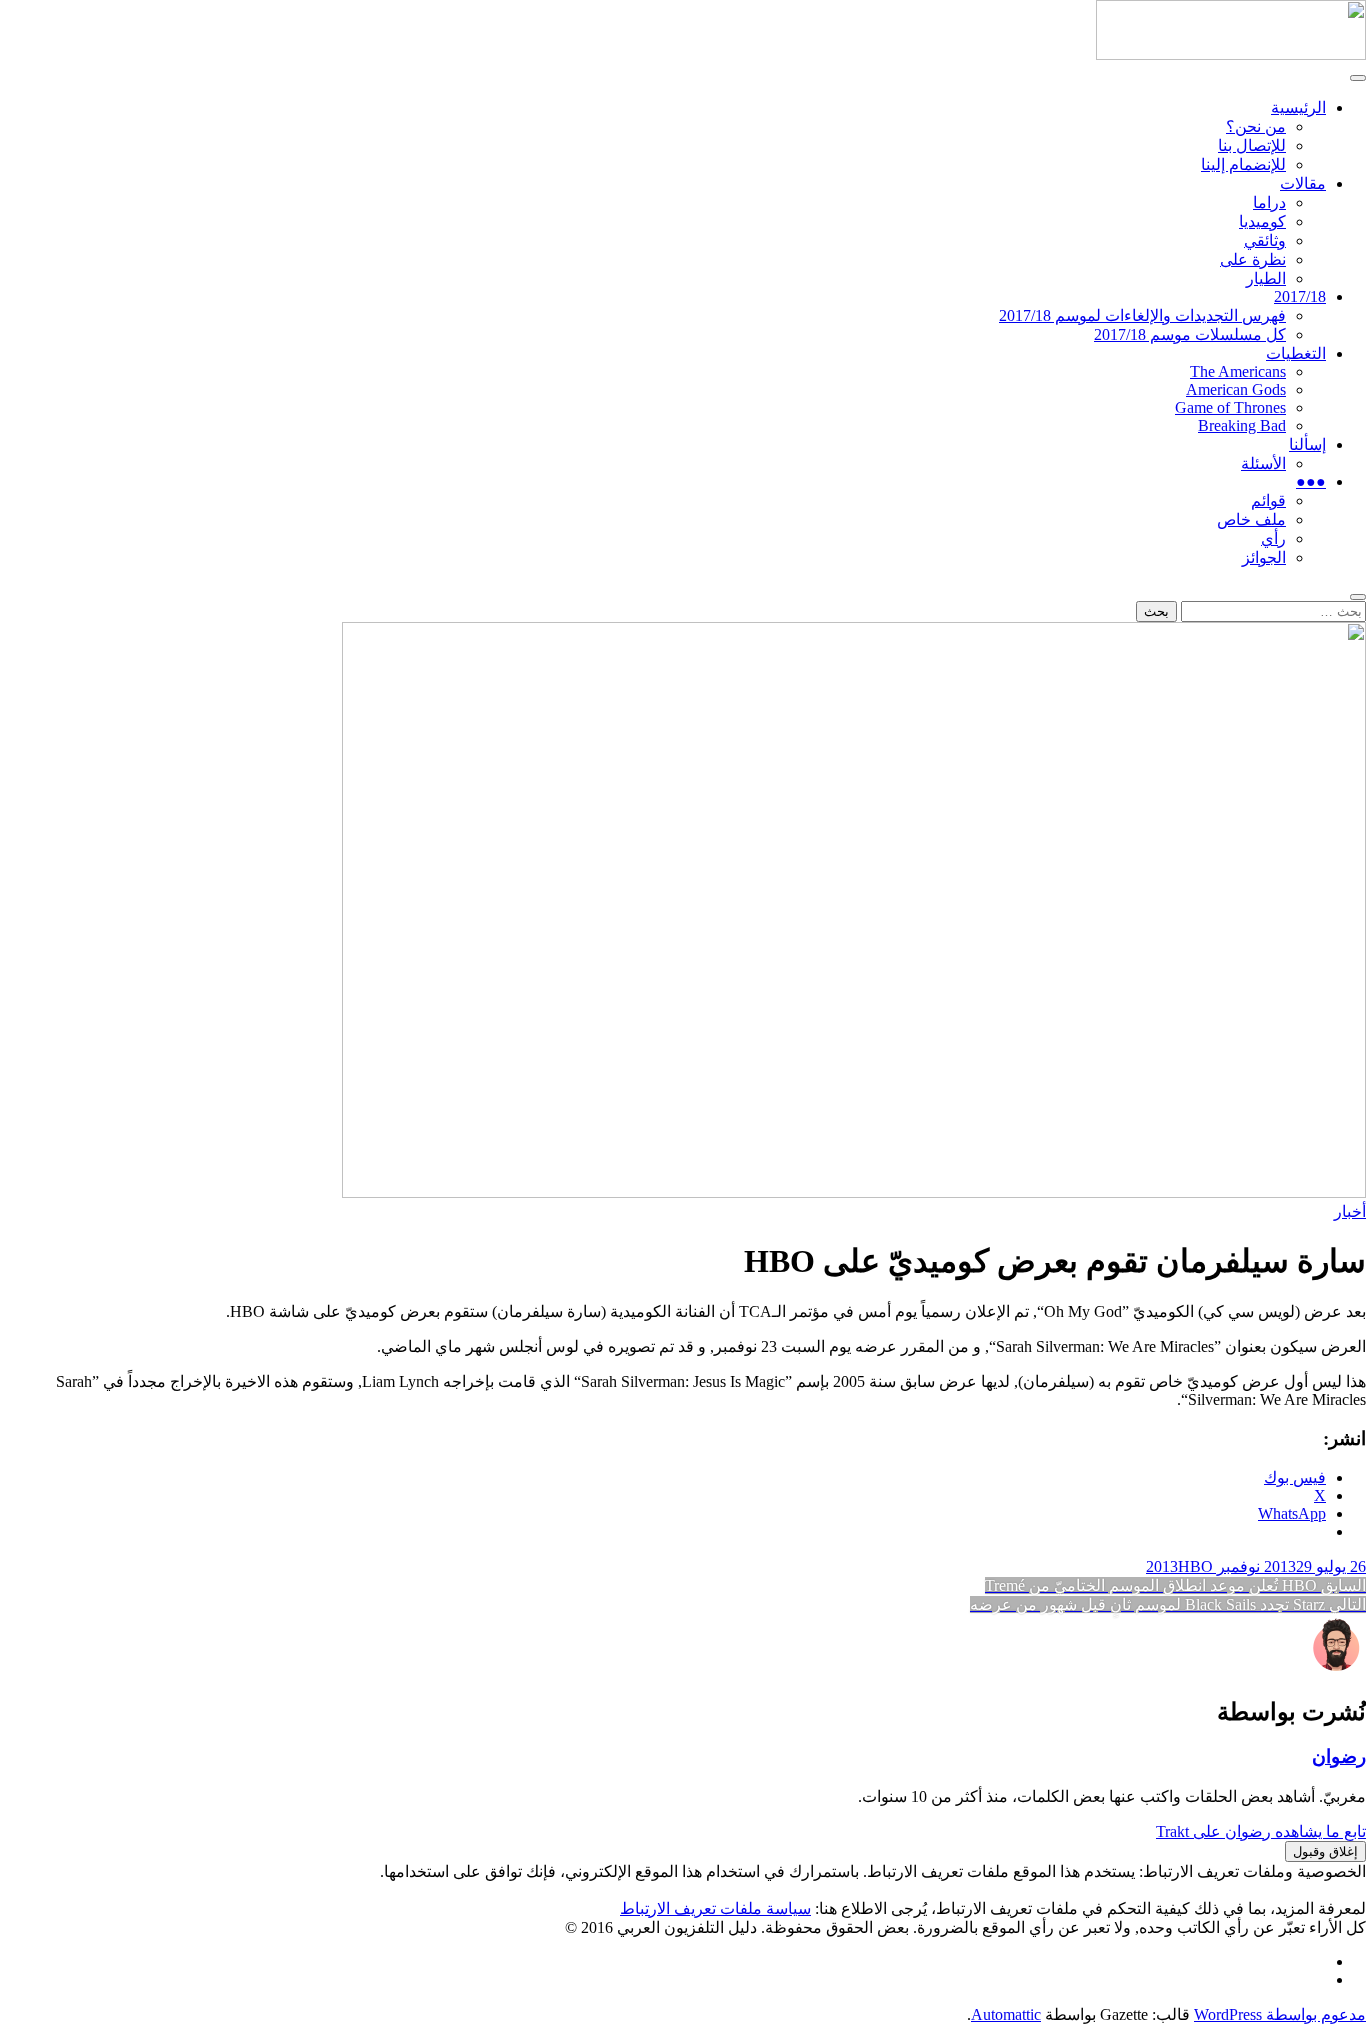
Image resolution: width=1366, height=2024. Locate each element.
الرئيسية (1298, 107)
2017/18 (1300, 296)
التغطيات (1296, 353)
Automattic (1006, 2014)
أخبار (1350, 1211)
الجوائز (1264, 557)
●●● (1311, 481)
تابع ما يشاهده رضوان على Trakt (1261, 1831)
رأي (1273, 538)
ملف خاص (1251, 519)
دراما (1269, 202)
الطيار (1266, 278)
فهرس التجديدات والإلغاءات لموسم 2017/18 (1142, 315)
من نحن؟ (1256, 126)
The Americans (1238, 371)
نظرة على (1253, 259)
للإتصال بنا (1252, 145)
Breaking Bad (1242, 425)
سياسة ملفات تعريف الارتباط (715, 1908)
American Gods (1236, 389)
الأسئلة (1263, 463)
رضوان (1339, 1756)
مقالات (1303, 183)
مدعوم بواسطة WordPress (1280, 2014)
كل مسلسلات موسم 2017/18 (1190, 334)
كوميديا (1262, 221)
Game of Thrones (1230, 407)
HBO (1195, 1566)
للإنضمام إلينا (1243, 164)
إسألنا (1307, 444)
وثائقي (1265, 240)
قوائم (1268, 500)
